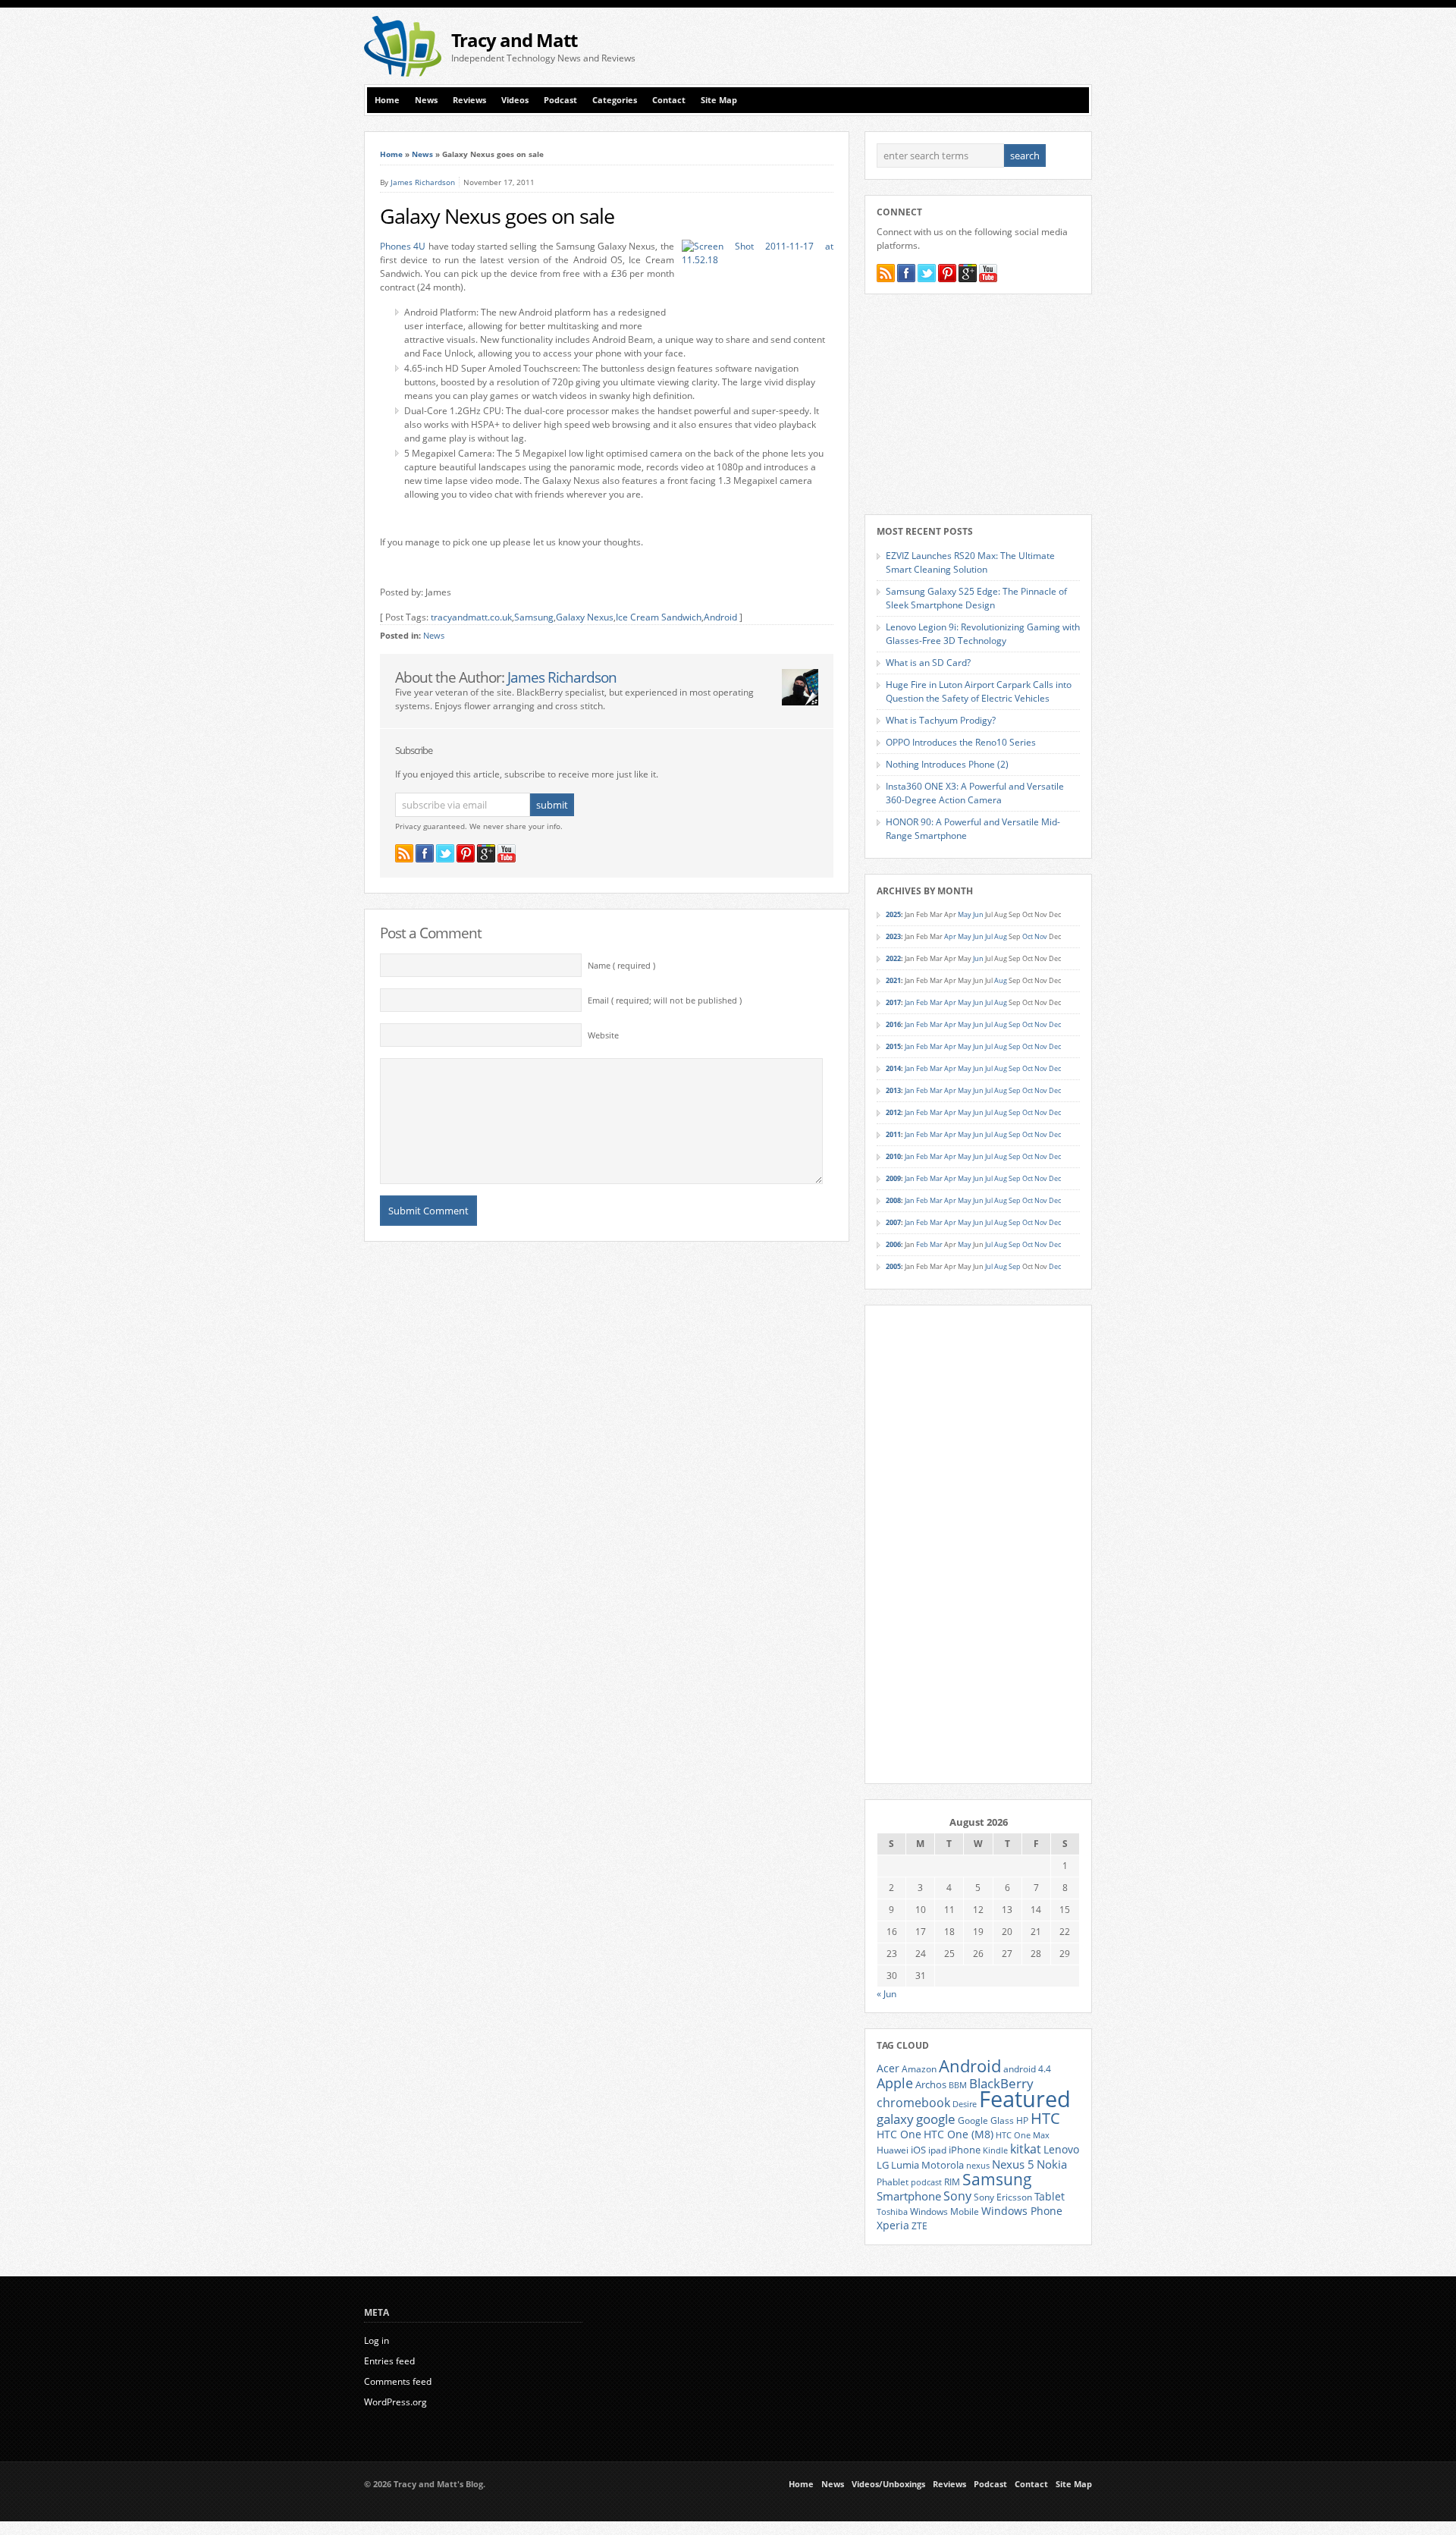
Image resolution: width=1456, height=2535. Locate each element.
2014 (893, 1068)
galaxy (895, 2119)
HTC (1045, 2118)
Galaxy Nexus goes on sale (497, 216)
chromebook (913, 2103)
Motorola (943, 2165)
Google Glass (986, 2120)
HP (1022, 2120)
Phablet (893, 2182)
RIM (952, 2182)
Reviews (469, 100)
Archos (931, 2084)
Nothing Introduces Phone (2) (947, 764)
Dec (1055, 1024)
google (936, 2119)
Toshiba (892, 2212)
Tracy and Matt (514, 40)
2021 (893, 980)
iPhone (965, 2150)
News (426, 100)
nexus (978, 2166)
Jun (978, 914)
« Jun (886, 1994)
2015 (893, 1046)
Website (603, 1035)
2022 (893, 958)
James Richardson (423, 182)
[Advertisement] (915, 46)
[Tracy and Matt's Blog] (403, 73)
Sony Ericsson (1003, 2197)
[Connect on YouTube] (507, 853)
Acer (888, 2068)
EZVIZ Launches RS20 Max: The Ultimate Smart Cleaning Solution (970, 562)
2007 (893, 1222)
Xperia (893, 2225)
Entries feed (389, 2361)
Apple (895, 2083)
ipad (937, 2150)
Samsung (534, 617)
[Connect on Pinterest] (466, 853)
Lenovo (1061, 2149)
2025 (893, 914)
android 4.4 (1027, 2069)
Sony (957, 2196)
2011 (893, 1134)
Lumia (905, 2165)
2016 (893, 1024)
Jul (989, 936)
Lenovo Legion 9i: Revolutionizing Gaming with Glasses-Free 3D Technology (983, 634)
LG (883, 2165)
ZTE (919, 2226)
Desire (965, 2104)
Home (387, 100)
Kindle (995, 2150)
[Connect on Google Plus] (486, 853)
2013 (893, 1090)
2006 (893, 1244)
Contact (669, 100)
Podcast (560, 100)
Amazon (919, 2069)
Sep (1015, 1024)
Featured (1025, 2099)
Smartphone (909, 2196)
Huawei (893, 2150)
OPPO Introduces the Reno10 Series (961, 742)
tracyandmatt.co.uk (471, 617)
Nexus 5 (1013, 2164)
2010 (893, 1156)
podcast (926, 2182)
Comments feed (398, 2381)
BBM (958, 2085)
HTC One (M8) (959, 2134)
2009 (893, 1178)
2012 (893, 1112)
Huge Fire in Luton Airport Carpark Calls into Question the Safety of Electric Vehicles (979, 691)
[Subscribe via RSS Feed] (404, 853)
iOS (918, 2150)
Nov (1041, 936)
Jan (910, 1002)
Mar (936, 1002)
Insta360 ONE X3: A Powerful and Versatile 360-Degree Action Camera (975, 793)
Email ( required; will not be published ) (665, 1000)
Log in (377, 2340)
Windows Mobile (945, 2211)
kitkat (1026, 2149)
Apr (950, 936)
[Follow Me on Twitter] (445, 853)
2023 (893, 936)
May (965, 914)
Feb (922, 1002)
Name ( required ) (621, 966)
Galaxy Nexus (585, 617)
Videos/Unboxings (888, 2484)
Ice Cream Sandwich (659, 617)
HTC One (899, 2134)
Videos (515, 100)
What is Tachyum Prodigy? (941, 720)
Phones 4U (403, 246)
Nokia (1052, 2164)
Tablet (1050, 2197)
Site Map (719, 100)
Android (720, 617)
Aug (1001, 936)
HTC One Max (1023, 2135)
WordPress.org (395, 2402)
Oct (1028, 936)
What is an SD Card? (928, 663)
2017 (893, 1002)
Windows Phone (1022, 2211)
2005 (893, 1266)
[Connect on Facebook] (425, 853)
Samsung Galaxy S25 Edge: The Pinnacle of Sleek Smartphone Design (976, 598)
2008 (893, 1200)
